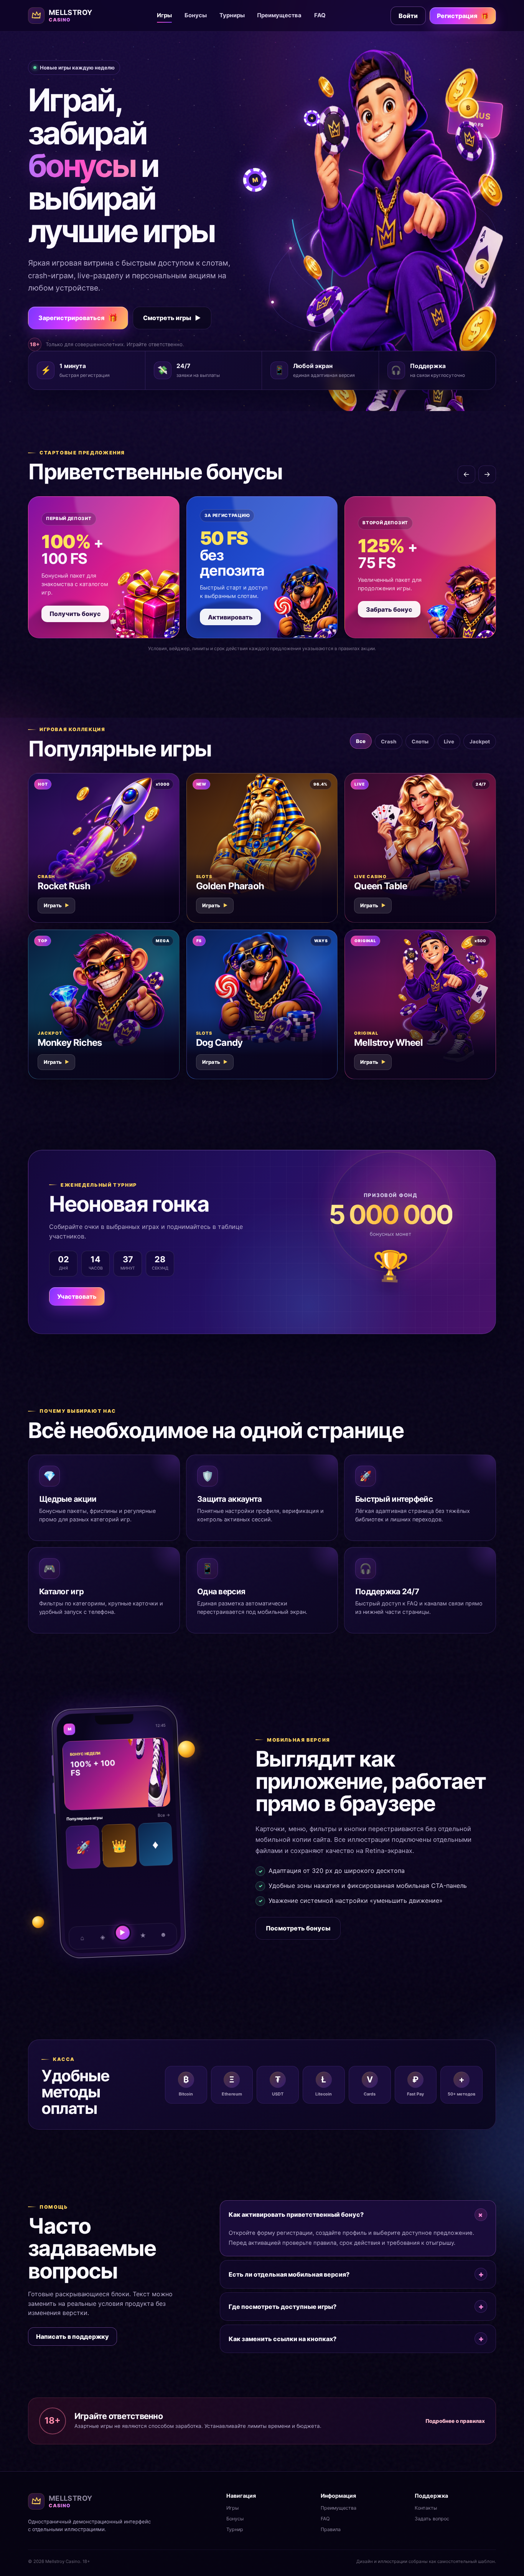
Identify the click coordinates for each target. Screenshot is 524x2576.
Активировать (230, 617)
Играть (56, 905)
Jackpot (480, 741)
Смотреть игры (172, 318)
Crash (389, 741)
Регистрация (463, 16)
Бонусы (196, 15)
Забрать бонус (389, 609)
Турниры (232, 15)
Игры (164, 15)
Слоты (420, 741)
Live (449, 741)
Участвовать (77, 1296)
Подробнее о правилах (455, 2421)
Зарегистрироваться (78, 318)
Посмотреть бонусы (298, 1928)
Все (361, 741)
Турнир (235, 2529)
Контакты (426, 2508)
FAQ (320, 15)
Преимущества (279, 15)
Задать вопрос (432, 2519)
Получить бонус (75, 614)
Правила (331, 2529)
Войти (408, 16)
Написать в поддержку (73, 2337)
